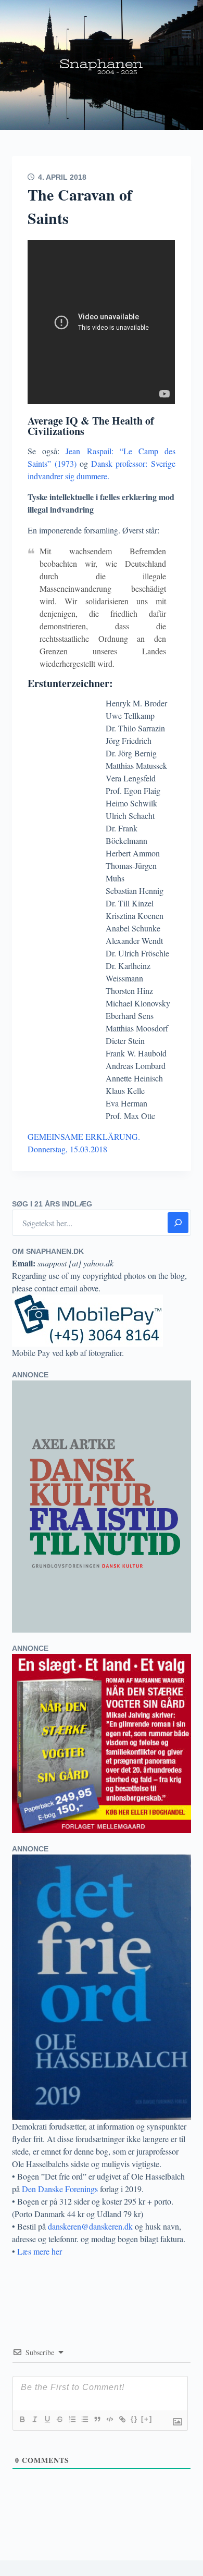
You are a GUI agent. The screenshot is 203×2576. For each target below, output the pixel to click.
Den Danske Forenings (60, 2189)
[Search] (178, 1223)
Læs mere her (40, 2251)
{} (134, 2419)
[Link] (122, 2419)
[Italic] (34, 2419)
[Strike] (59, 2419)
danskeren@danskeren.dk (90, 2226)
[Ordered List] (72, 2419)
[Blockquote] (97, 2419)
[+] (147, 2419)
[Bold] (22, 2419)
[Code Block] (109, 2419)
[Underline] (47, 2419)
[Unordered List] (84, 2419)
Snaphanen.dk (102, 65)
